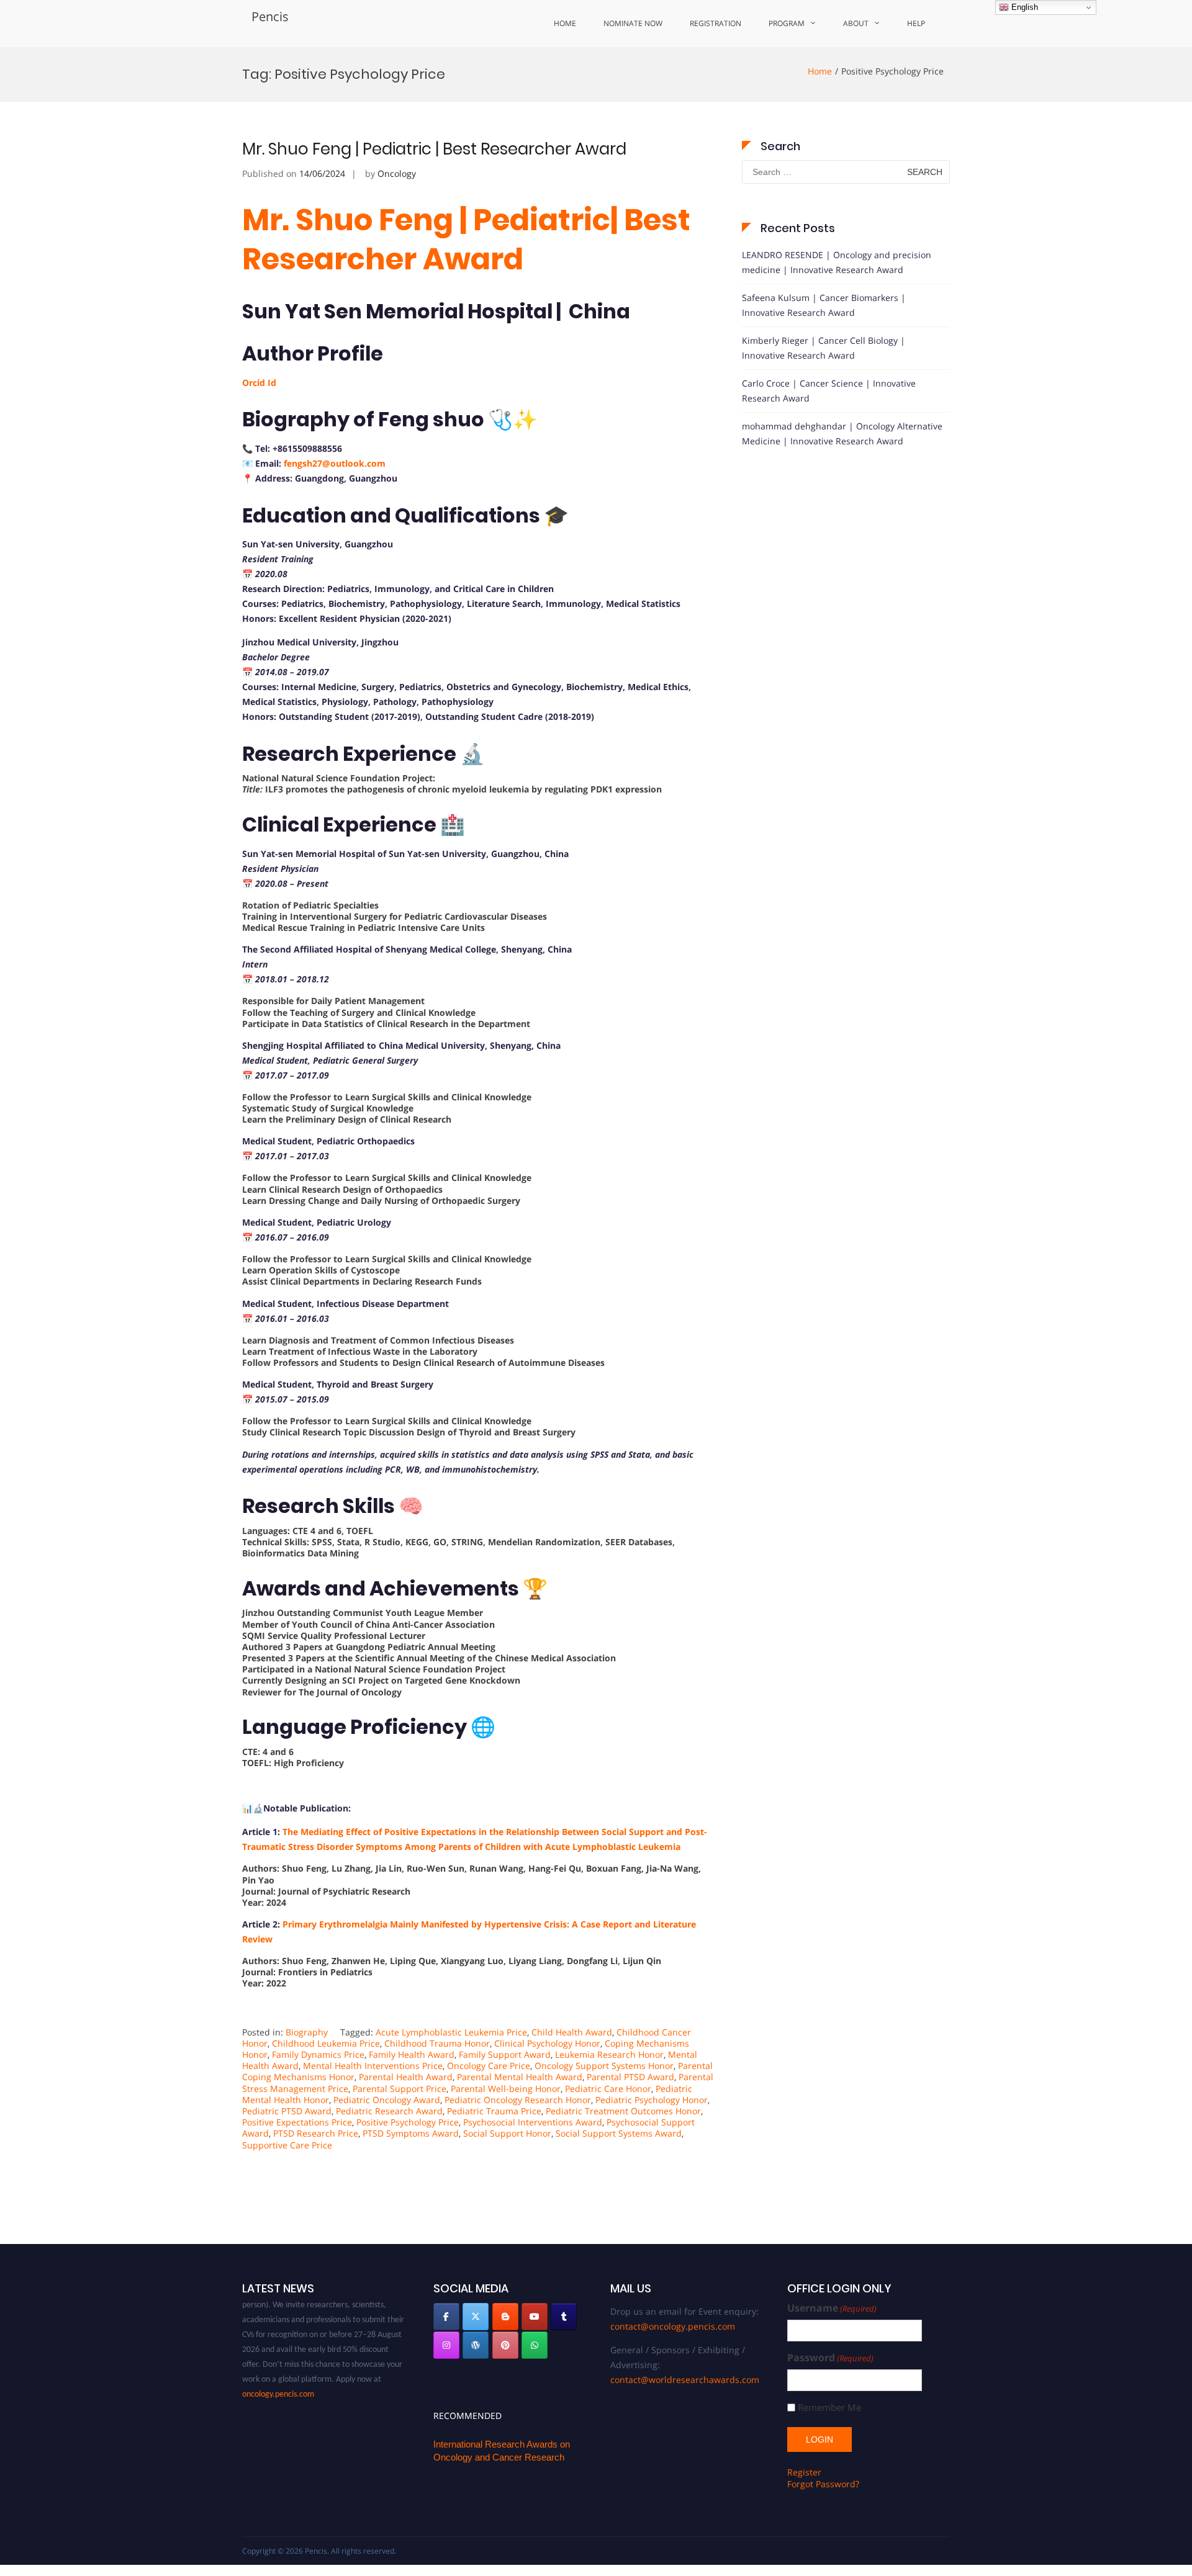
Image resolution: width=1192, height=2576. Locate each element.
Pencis (270, 16)
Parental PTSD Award (630, 2077)
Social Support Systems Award (619, 2133)
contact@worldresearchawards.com (685, 2380)
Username (832, 2308)
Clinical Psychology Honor (547, 2043)
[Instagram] (446, 2345)
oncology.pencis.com (278, 2373)
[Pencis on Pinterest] (505, 2345)
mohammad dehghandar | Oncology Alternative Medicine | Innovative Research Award (842, 433)
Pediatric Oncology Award (387, 2100)
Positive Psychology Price (408, 2122)
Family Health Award (412, 2054)
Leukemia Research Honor (609, 2054)
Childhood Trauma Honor (437, 2043)
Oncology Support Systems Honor (604, 2066)
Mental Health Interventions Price (373, 2066)
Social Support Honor (507, 2133)
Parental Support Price (400, 2089)
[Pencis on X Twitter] (476, 2317)
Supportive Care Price (287, 2145)
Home (565, 23)
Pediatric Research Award (389, 2111)
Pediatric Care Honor (608, 2089)
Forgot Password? (823, 2484)
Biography (307, 2032)
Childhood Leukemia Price (326, 2043)
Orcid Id (259, 383)
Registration (716, 23)
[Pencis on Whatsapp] (535, 2345)
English (1023, 7)
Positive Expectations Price (297, 2122)
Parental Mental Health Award (520, 2077)
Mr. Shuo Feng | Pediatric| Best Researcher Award (466, 239)
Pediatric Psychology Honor (652, 2100)
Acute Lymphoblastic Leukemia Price (451, 2032)
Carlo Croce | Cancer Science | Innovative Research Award (829, 391)
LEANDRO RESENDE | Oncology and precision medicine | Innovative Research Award (837, 262)
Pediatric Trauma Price (494, 2111)
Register (804, 2472)
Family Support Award (505, 2054)
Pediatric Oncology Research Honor (518, 2100)
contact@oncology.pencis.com (673, 2326)
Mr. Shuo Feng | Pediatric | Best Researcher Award (434, 149)
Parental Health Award (406, 2077)
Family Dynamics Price (318, 2054)
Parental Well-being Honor (506, 2089)
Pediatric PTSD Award (287, 2111)
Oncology (397, 173)
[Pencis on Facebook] (446, 2317)
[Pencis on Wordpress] (476, 2345)
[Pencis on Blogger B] (505, 2317)
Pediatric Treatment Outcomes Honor (623, 2111)
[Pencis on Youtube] (535, 2317)
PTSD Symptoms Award (411, 2133)
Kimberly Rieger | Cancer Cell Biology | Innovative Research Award (824, 348)
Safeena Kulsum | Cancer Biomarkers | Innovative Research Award (824, 305)
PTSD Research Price (316, 2133)
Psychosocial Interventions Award (533, 2122)
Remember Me (829, 2408)
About (856, 23)
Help (916, 23)
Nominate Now (633, 23)
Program (787, 23)
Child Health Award (572, 2032)
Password (830, 2358)
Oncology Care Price (489, 2066)
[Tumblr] (564, 2317)
